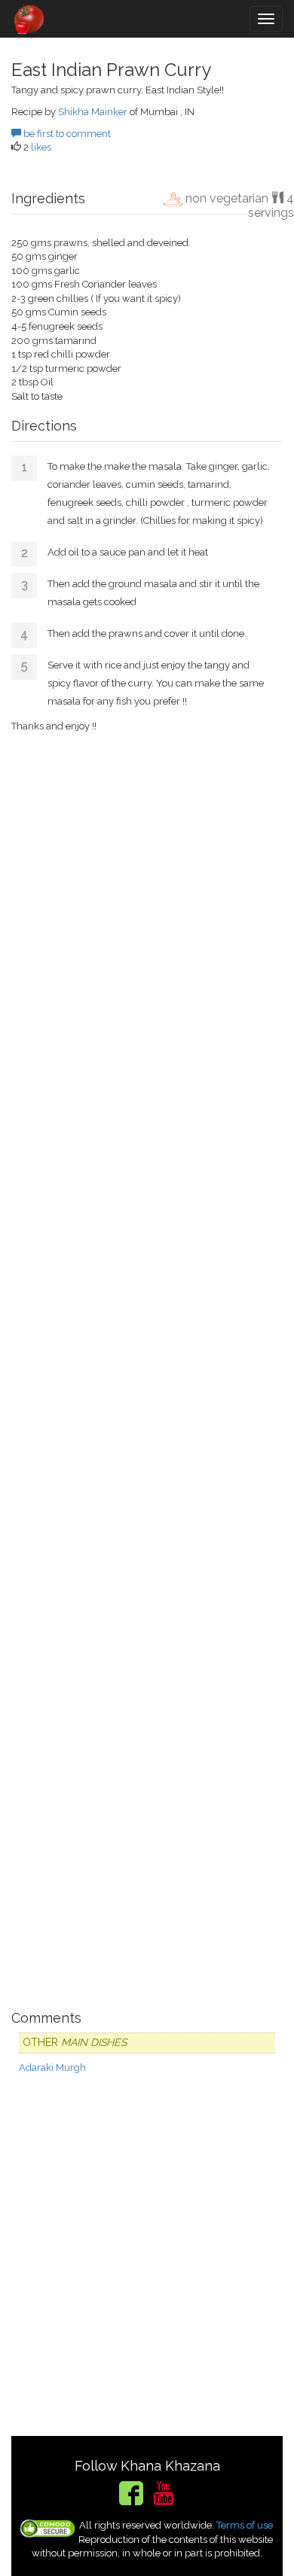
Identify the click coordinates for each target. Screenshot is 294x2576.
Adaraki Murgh (52, 2067)
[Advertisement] (147, 1369)
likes (41, 147)
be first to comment (66, 134)
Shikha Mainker (93, 112)
